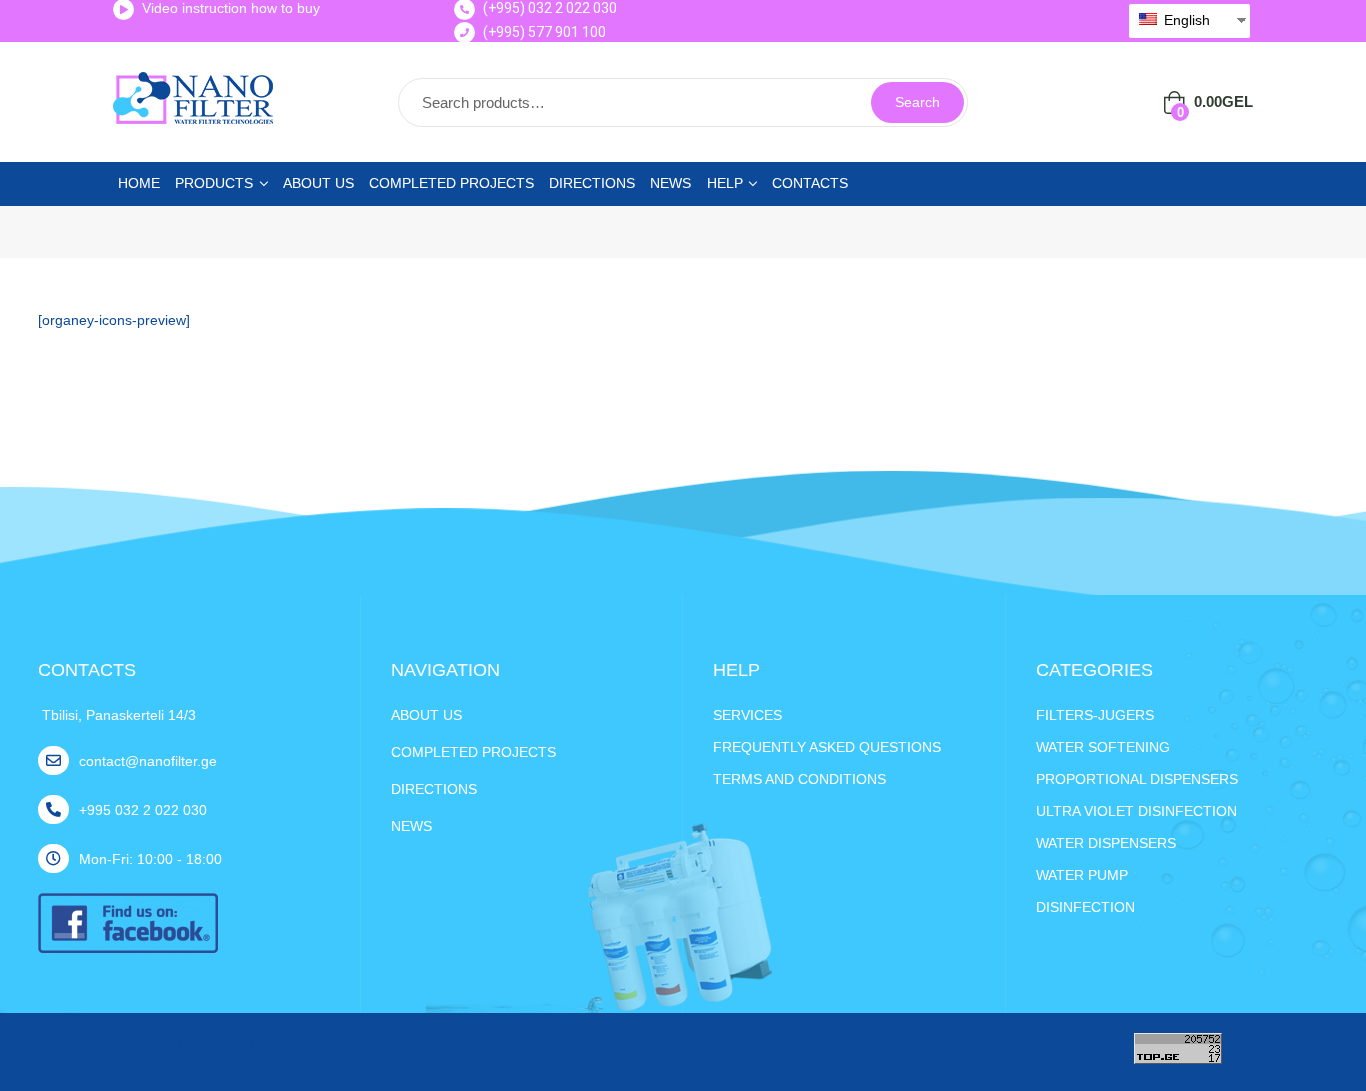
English (1185, 20)
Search (917, 102)
